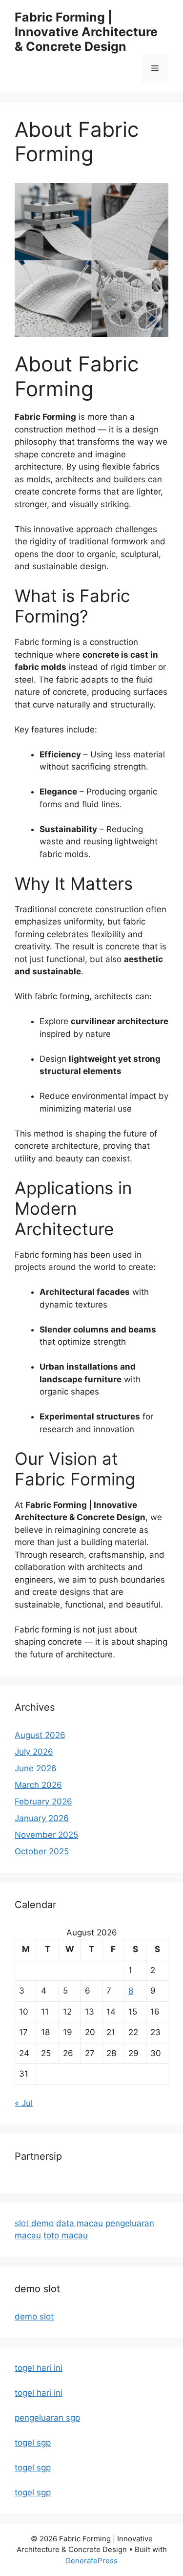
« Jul (24, 2103)
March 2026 (38, 1785)
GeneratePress (91, 2561)
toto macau (66, 2235)
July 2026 (34, 1752)
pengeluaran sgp (47, 2418)
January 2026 (42, 1818)
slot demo (34, 2223)
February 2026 (43, 1802)
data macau (80, 2223)
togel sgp (33, 2443)
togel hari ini (39, 2368)
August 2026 (40, 1735)
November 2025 (46, 1835)
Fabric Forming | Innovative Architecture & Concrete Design (86, 32)
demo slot (34, 2317)
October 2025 (42, 1851)
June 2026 (36, 1768)
